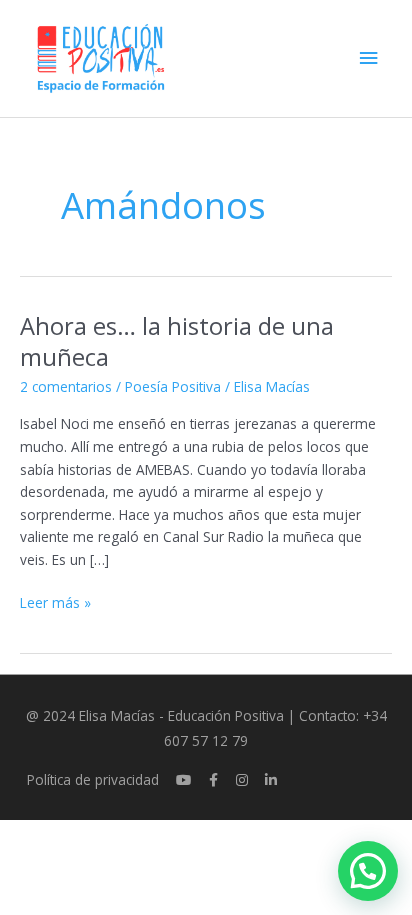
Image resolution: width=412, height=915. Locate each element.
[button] (368, 871)
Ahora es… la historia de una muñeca (177, 341)
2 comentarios (66, 386)
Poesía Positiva (173, 386)
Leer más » (55, 602)
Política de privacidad (93, 779)
